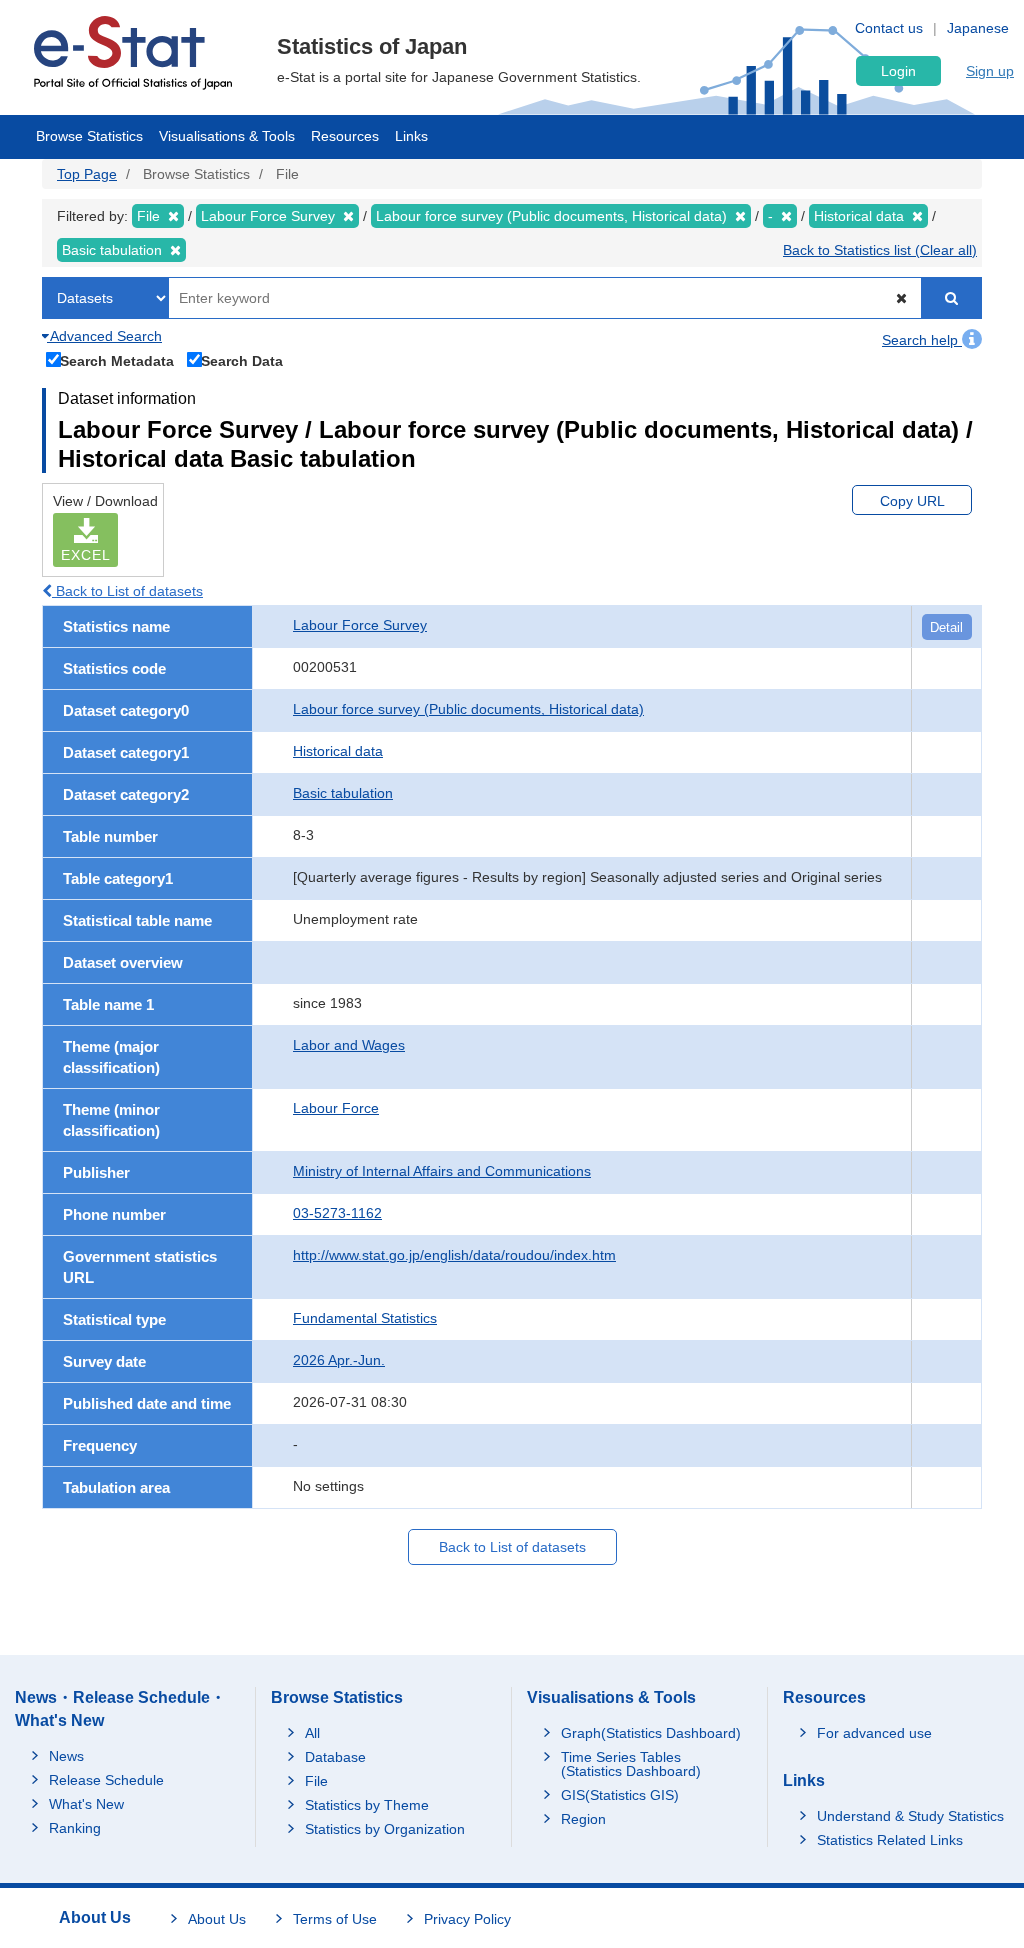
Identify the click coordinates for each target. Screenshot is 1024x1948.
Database (335, 1757)
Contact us (889, 28)
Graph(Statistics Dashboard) (651, 1733)
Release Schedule (106, 1780)
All (312, 1733)
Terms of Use (335, 1919)
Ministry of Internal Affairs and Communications (442, 1171)
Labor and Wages (349, 1045)
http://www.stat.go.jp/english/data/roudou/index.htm (454, 1255)
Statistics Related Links (890, 1840)
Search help (922, 340)
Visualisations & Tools (227, 136)
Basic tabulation (343, 793)
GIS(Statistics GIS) (620, 1795)
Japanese (978, 28)
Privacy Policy (467, 1919)
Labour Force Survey (360, 625)
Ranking (75, 1828)
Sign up (990, 71)
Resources (345, 136)
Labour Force (336, 1108)
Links (411, 136)
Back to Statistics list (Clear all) (880, 250)
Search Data (242, 360)
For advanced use (874, 1733)
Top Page (87, 174)
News (66, 1756)
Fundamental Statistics (365, 1318)
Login (898, 71)
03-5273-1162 (337, 1213)
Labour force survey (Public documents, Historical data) (468, 709)
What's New (86, 1804)
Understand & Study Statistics (910, 1816)
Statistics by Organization (385, 1829)
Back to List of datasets (127, 591)
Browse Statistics (89, 136)
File (316, 1781)
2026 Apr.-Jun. (339, 1360)
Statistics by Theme (367, 1805)
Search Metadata (117, 360)
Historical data (338, 751)
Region (583, 1819)
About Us (217, 1919)
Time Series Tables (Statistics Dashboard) (631, 1764)
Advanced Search (104, 336)
